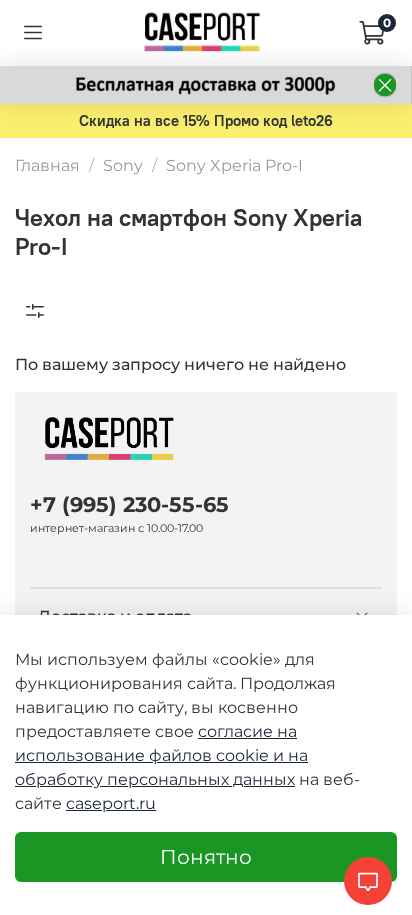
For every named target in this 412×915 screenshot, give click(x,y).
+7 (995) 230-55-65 (129, 504)
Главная (47, 165)
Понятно (206, 857)
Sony (123, 165)
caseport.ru (111, 803)
